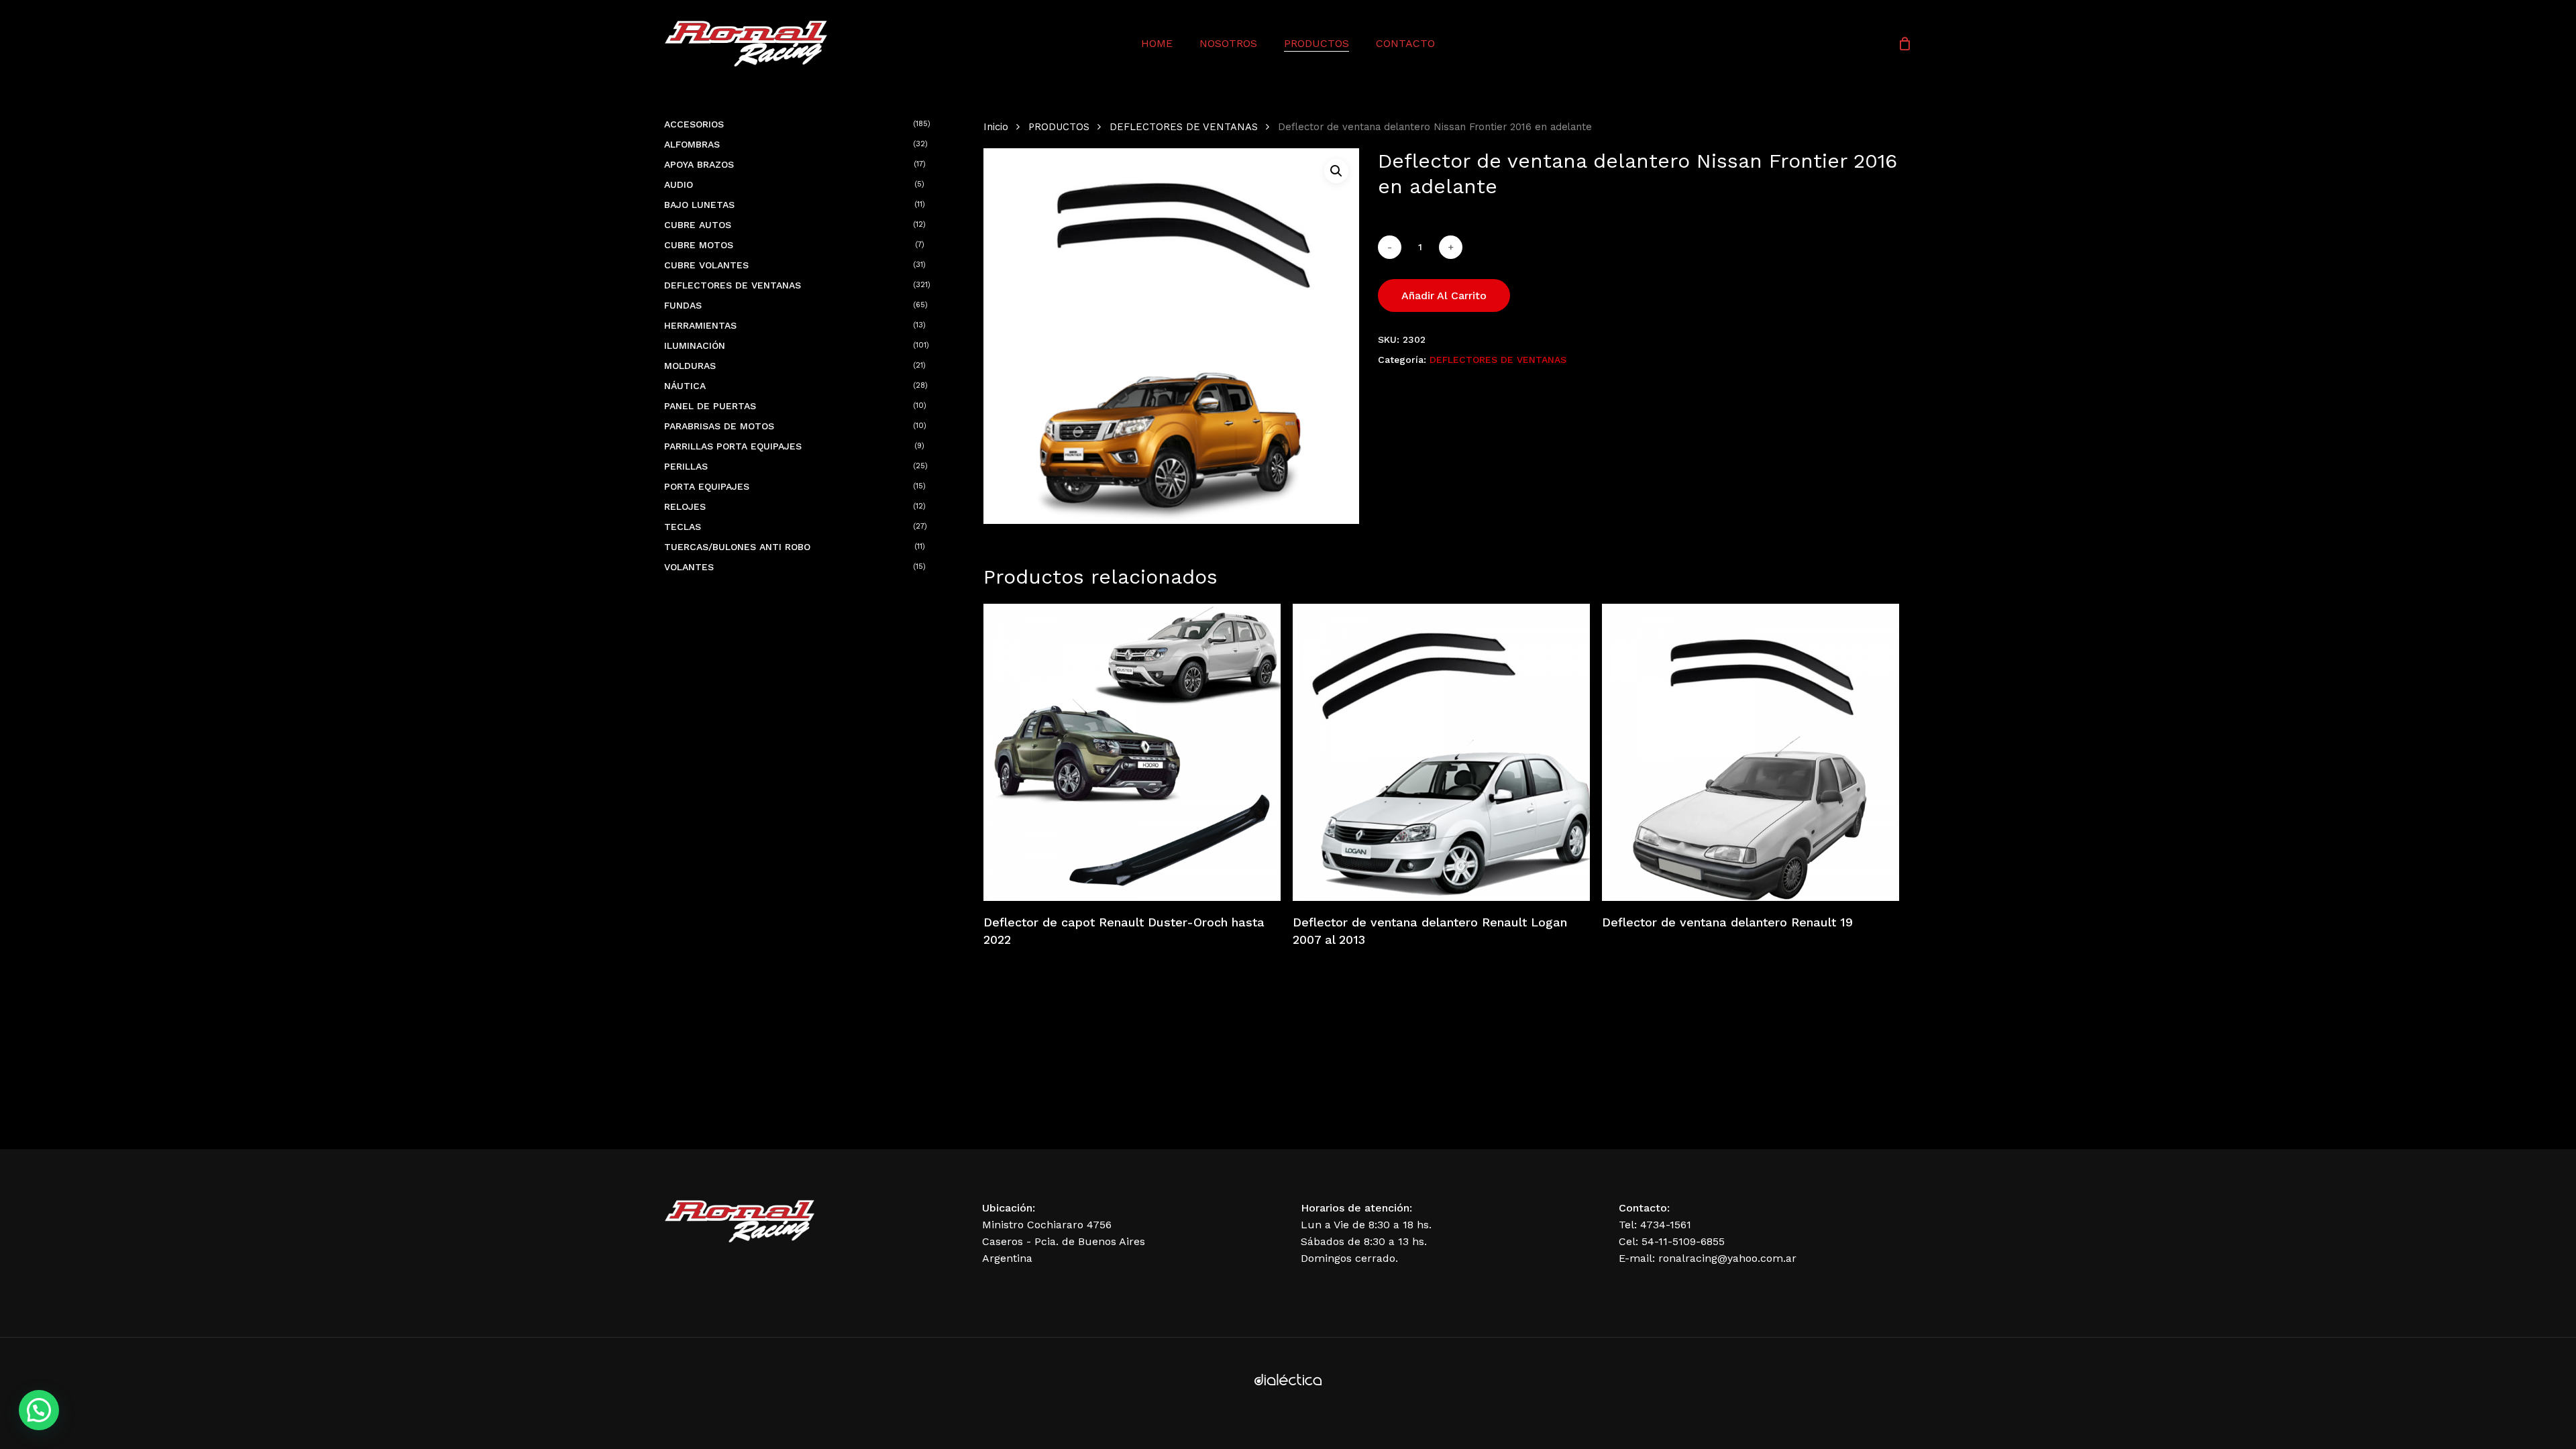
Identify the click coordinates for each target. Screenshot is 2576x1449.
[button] (1336, 171)
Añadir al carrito (1444, 296)
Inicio (996, 127)
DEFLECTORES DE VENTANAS (1184, 127)
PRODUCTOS (1059, 127)
